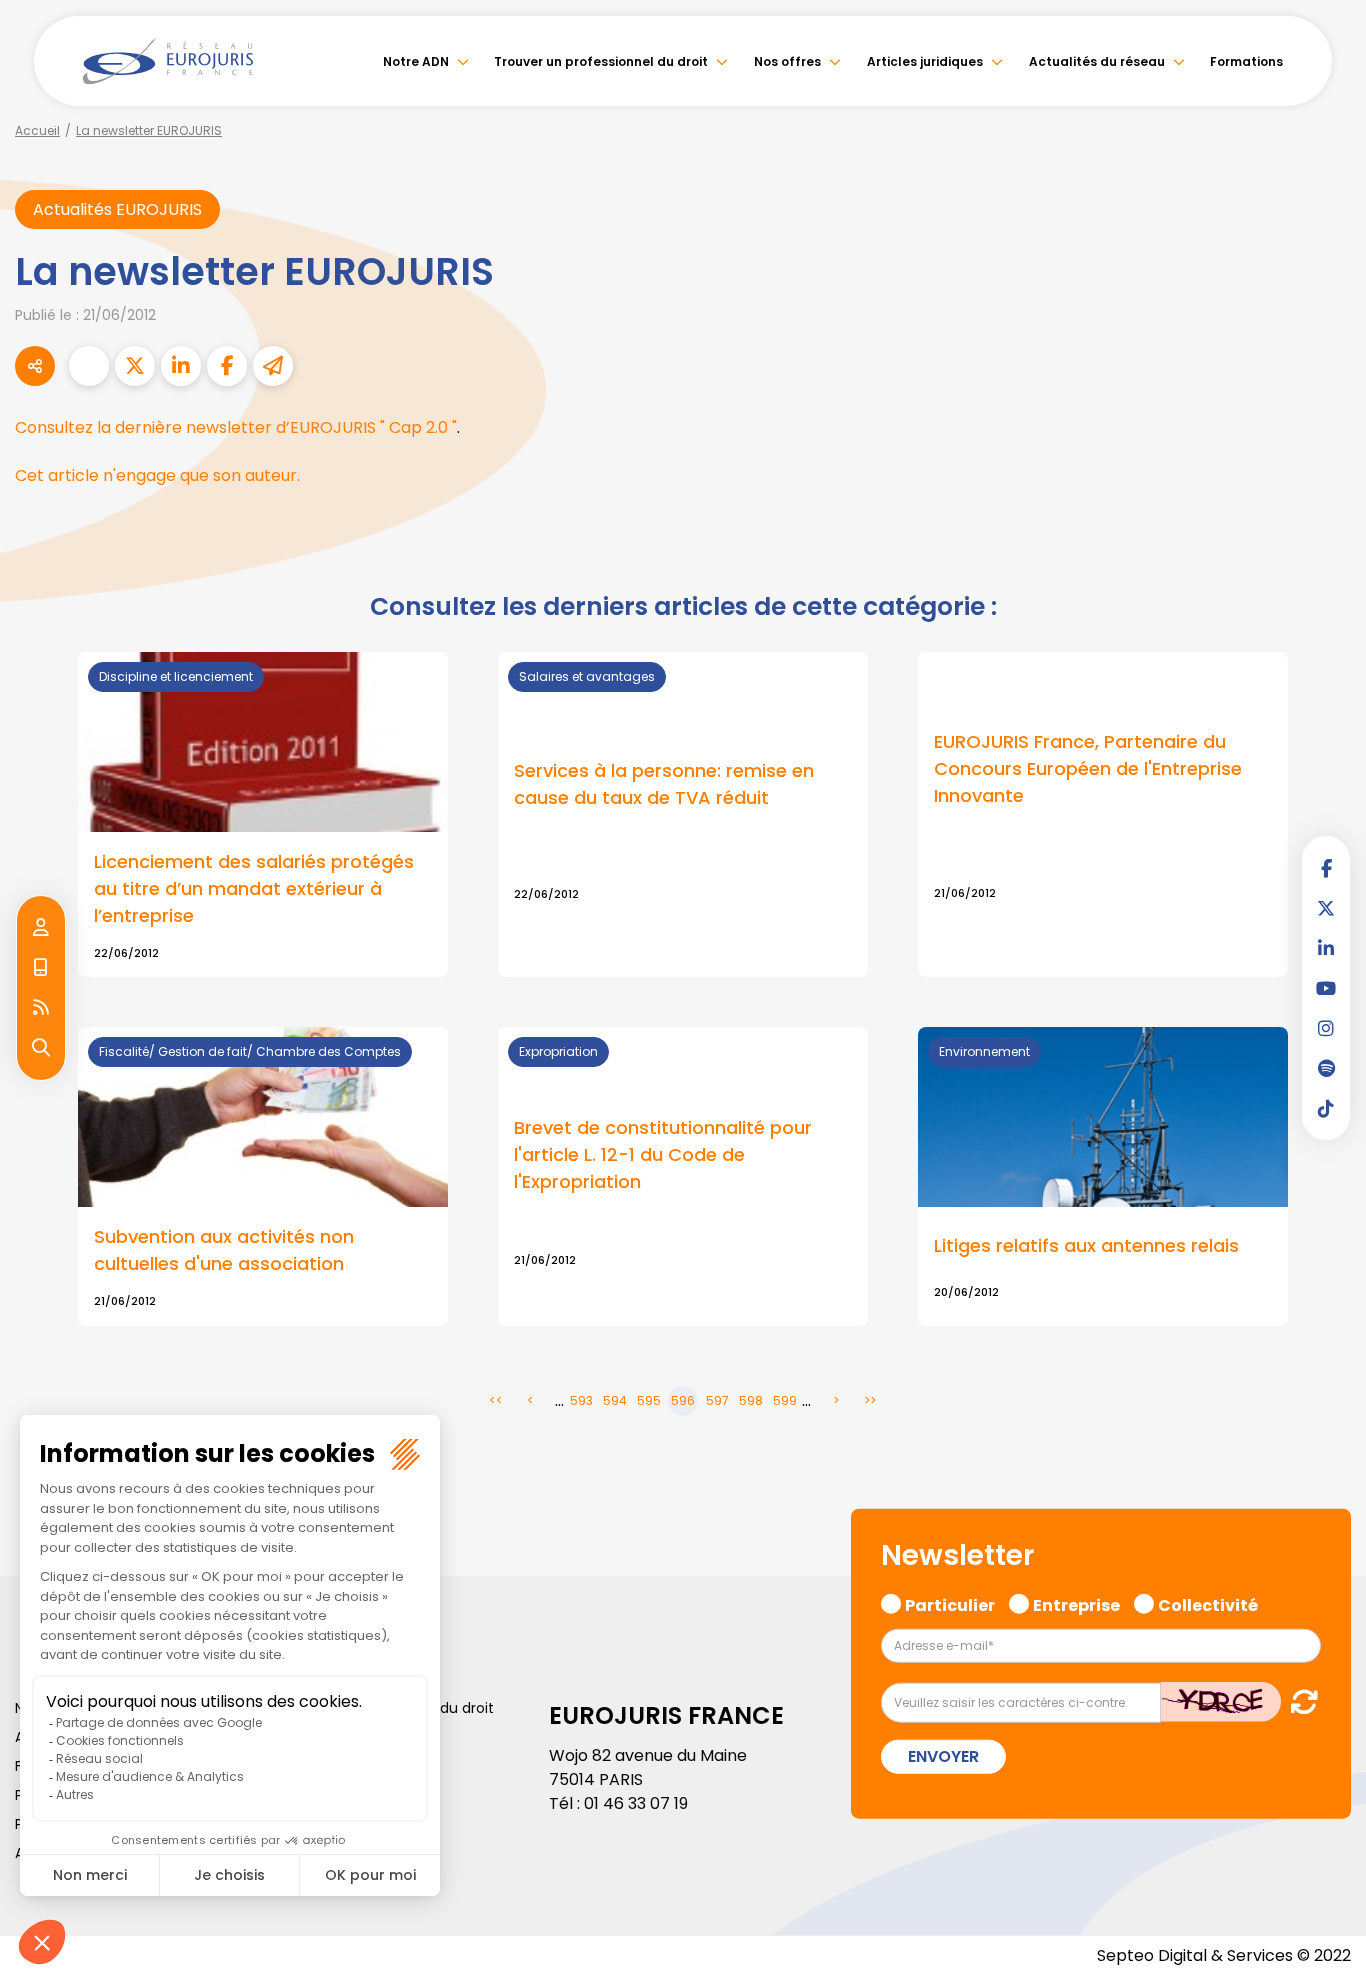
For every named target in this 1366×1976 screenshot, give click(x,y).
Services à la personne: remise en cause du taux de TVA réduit (664, 784)
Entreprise (1076, 1603)
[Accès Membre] (41, 928)
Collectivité (1208, 1603)
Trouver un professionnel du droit (601, 61)
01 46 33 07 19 (636, 1803)
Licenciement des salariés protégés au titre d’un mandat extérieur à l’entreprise (254, 888)
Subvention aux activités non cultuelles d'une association (224, 1250)
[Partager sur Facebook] (227, 366)
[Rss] (41, 1008)
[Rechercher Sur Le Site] (41, 1048)
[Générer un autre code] (1298, 1701)
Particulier (950, 1603)
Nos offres (787, 61)
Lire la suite (1103, 815)
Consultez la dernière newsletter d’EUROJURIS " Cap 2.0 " (236, 427)
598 (751, 1400)
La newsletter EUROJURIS (149, 130)
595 (649, 1400)
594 (615, 1400)
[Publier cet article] (135, 366)
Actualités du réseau (1097, 61)
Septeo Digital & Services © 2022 (1224, 1955)
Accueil (37, 130)
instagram (1326, 1028)
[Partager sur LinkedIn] (181, 366)
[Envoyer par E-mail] (273, 366)
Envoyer (943, 1756)
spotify (1326, 1068)
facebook (1326, 868)
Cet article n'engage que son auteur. (157, 475)
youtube (1326, 988)
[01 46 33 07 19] (41, 968)
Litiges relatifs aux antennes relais (1086, 1245)
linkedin (1326, 948)
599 (785, 1400)
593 (581, 1400)
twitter (1326, 908)
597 (717, 1400)
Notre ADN (416, 61)
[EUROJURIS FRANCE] (168, 61)
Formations (1246, 61)
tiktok (1326, 1108)
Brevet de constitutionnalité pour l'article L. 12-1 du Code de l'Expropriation (663, 1154)
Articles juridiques (925, 61)
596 (683, 1400)
